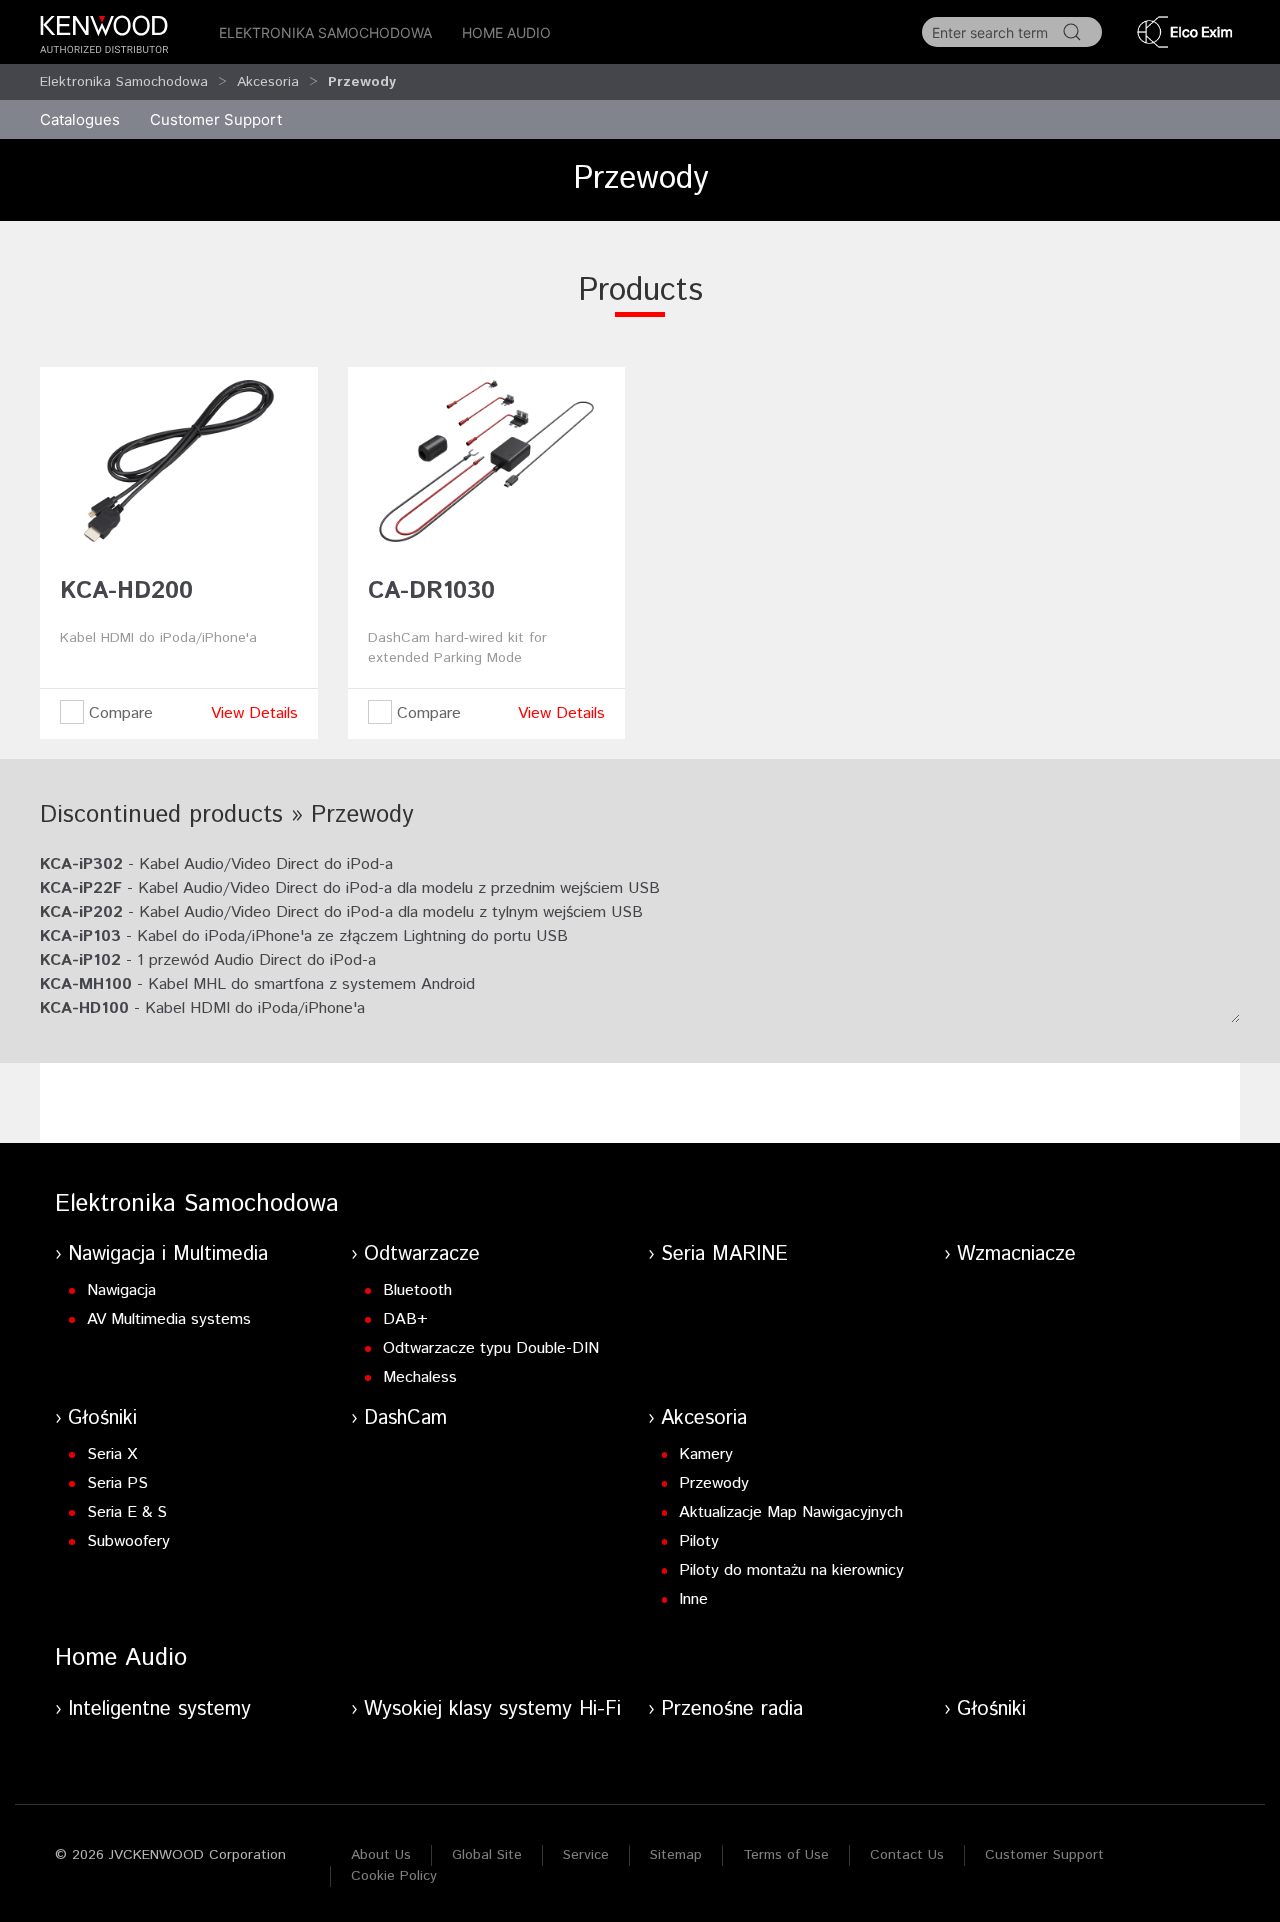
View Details (254, 713)
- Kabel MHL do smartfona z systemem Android (257, 984)
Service (586, 1855)
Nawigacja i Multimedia (168, 1254)
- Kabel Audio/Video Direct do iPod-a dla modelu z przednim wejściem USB (350, 888)
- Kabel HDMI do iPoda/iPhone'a (202, 1008)
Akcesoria (268, 82)
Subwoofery (128, 1541)
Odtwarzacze (422, 1254)
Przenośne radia (732, 1709)
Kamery (706, 1454)
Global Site (487, 1855)
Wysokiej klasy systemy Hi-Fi (492, 1709)
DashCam (405, 1418)
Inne (693, 1599)
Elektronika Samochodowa (325, 32)
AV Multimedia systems (169, 1319)
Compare (118, 713)
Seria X (112, 1454)
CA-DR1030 (431, 591)
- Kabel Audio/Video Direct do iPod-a (216, 864)
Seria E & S (127, 1512)
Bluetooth (417, 1290)
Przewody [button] (362, 82)
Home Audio (506, 32)
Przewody (714, 1483)
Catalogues (80, 119)
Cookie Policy (394, 1876)
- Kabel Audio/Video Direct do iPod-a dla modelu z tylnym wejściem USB (341, 912)
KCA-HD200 (126, 591)
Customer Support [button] (216, 119)
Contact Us (907, 1855)
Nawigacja (121, 1290)
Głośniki (102, 1418)
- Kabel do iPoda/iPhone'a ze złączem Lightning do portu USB (304, 936)
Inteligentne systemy (159, 1709)
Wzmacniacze (1016, 1254)
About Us (381, 1855)
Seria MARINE (724, 1254)
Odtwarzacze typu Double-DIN (491, 1348)
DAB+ (405, 1319)
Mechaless (420, 1377)
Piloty (699, 1541)
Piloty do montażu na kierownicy (791, 1570)
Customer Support (1044, 1855)
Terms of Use (786, 1855)
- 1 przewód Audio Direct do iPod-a (208, 960)
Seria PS (117, 1483)
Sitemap (676, 1855)
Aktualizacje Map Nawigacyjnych (791, 1512)
